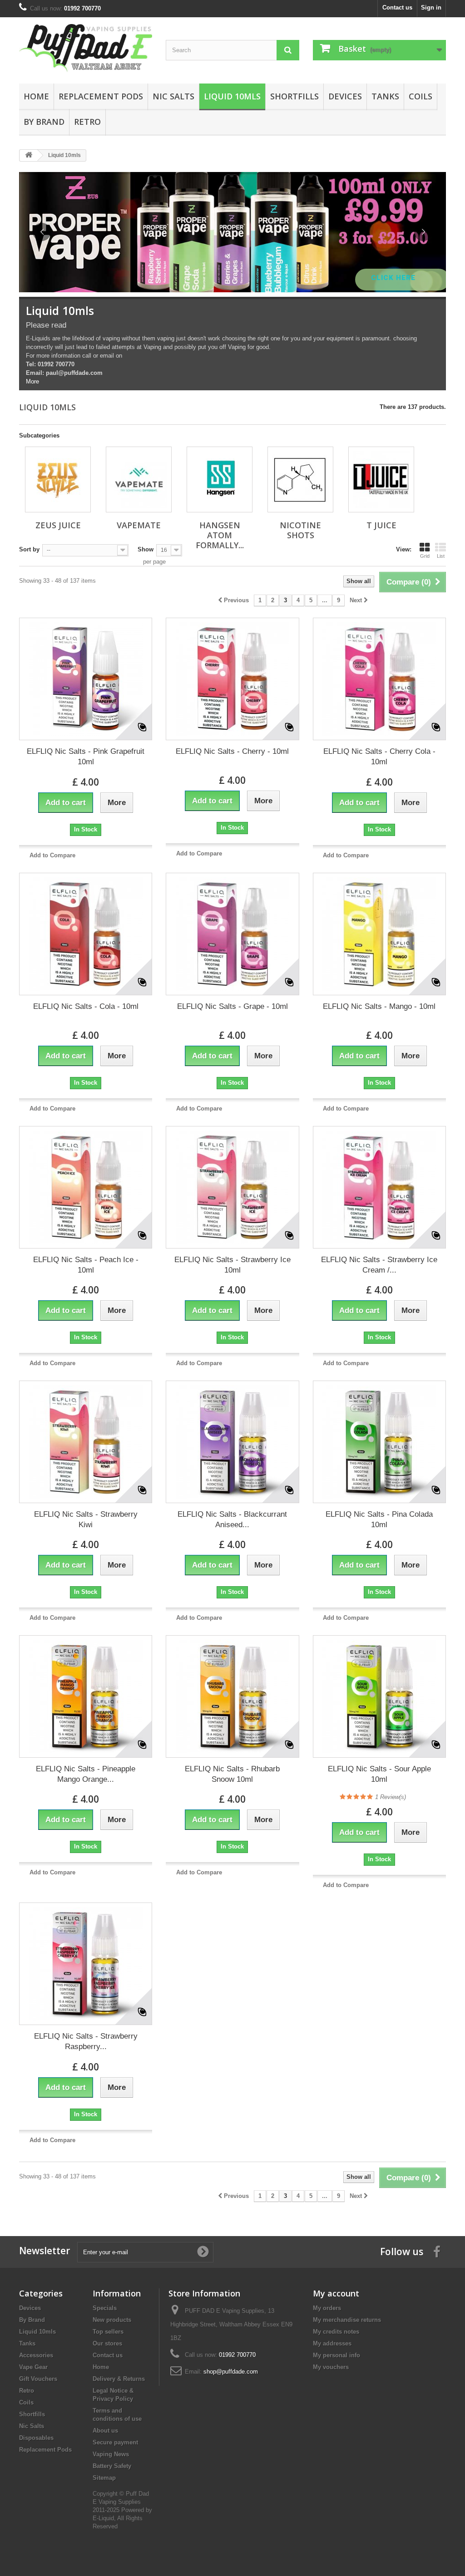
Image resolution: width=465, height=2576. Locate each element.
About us (105, 2431)
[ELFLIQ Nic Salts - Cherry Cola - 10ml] (379, 679)
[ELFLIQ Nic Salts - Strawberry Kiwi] (86, 1442)
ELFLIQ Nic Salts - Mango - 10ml (379, 1006)
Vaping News (111, 2454)
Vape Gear (33, 2367)
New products (112, 2320)
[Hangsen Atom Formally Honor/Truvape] (220, 479)
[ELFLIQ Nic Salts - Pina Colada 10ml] (379, 1442)
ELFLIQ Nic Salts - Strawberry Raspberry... (86, 2041)
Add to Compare (52, 855)
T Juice (381, 525)
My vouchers (331, 2367)
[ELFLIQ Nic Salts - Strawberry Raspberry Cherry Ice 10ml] (86, 1964)
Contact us (397, 7)
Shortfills (294, 96)
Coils (420, 96)
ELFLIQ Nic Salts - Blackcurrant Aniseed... (232, 1519)
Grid (425, 556)
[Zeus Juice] (58, 479)
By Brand (44, 122)
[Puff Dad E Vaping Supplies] (86, 48)
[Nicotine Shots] (300, 479)
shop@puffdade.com (231, 2372)
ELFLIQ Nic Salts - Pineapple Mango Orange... (86, 1774)
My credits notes (336, 2332)
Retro (87, 122)
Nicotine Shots (300, 530)
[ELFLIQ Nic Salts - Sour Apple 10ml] (379, 1696)
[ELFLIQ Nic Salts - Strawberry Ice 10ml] (232, 1187)
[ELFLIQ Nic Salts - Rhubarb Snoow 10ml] (232, 1696)
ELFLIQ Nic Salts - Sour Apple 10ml (379, 1774)
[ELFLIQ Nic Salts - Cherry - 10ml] (232, 679)
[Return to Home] (29, 155)
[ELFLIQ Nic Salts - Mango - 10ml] (379, 934)
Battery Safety (112, 2466)
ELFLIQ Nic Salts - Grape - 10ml (232, 1006)
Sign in (431, 7)
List (441, 556)
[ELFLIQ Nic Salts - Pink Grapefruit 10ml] (86, 679)
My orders (327, 2308)
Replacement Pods (101, 96)
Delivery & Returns (119, 2379)
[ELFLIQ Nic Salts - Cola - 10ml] (86, 934)
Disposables (36, 2438)
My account (336, 2293)
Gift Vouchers (38, 2379)
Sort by (29, 549)
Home (36, 96)
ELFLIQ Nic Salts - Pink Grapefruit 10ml (86, 757)
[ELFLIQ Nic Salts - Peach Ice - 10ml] (86, 1187)
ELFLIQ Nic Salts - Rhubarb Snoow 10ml (232, 1774)
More (32, 381)
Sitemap (104, 2478)
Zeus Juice (58, 525)
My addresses (332, 2343)
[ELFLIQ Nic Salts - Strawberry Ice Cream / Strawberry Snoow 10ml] (379, 1187)
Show (146, 549)
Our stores (107, 2343)
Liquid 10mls (232, 96)
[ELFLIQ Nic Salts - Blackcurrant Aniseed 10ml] (232, 1442)
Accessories (36, 2355)
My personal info (336, 2355)
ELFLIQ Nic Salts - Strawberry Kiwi (86, 1519)
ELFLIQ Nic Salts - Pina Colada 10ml (379, 1519)
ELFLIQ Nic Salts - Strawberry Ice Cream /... (379, 1265)
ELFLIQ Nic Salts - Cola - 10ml (86, 1006)
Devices (345, 96)
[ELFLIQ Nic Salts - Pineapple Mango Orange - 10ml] (86, 1696)
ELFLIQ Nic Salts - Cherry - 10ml (232, 751)
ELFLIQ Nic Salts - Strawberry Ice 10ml (232, 1265)
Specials (105, 2308)
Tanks (385, 96)
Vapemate (139, 525)
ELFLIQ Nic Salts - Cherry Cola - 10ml (379, 757)
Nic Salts (173, 96)
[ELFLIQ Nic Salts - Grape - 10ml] (232, 934)
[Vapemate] (139, 479)
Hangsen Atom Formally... (220, 535)
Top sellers (108, 2332)
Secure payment (115, 2442)
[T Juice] (381, 479)
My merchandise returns (347, 2320)
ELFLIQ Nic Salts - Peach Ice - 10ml (86, 1265)
